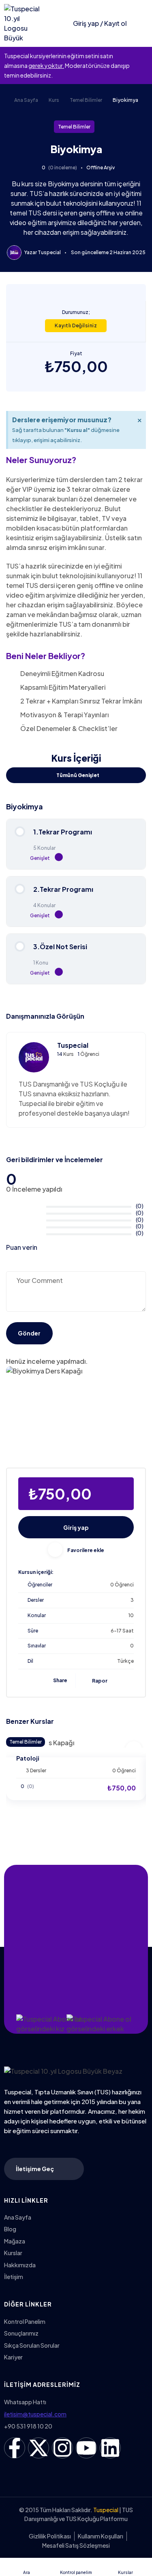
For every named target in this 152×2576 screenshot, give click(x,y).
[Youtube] (86, 2448)
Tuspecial (49, 252)
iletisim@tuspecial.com (35, 2414)
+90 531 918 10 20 (28, 2426)
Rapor (100, 1681)
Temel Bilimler (86, 100)
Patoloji (28, 1758)
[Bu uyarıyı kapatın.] (144, 56)
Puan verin (22, 1247)
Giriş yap (76, 1527)
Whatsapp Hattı (25, 2402)
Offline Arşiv (101, 167)
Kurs (54, 100)
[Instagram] (62, 2448)
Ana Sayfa (26, 100)
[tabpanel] (76, 572)
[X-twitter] (39, 2448)
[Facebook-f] (15, 2448)
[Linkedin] (110, 2448)
